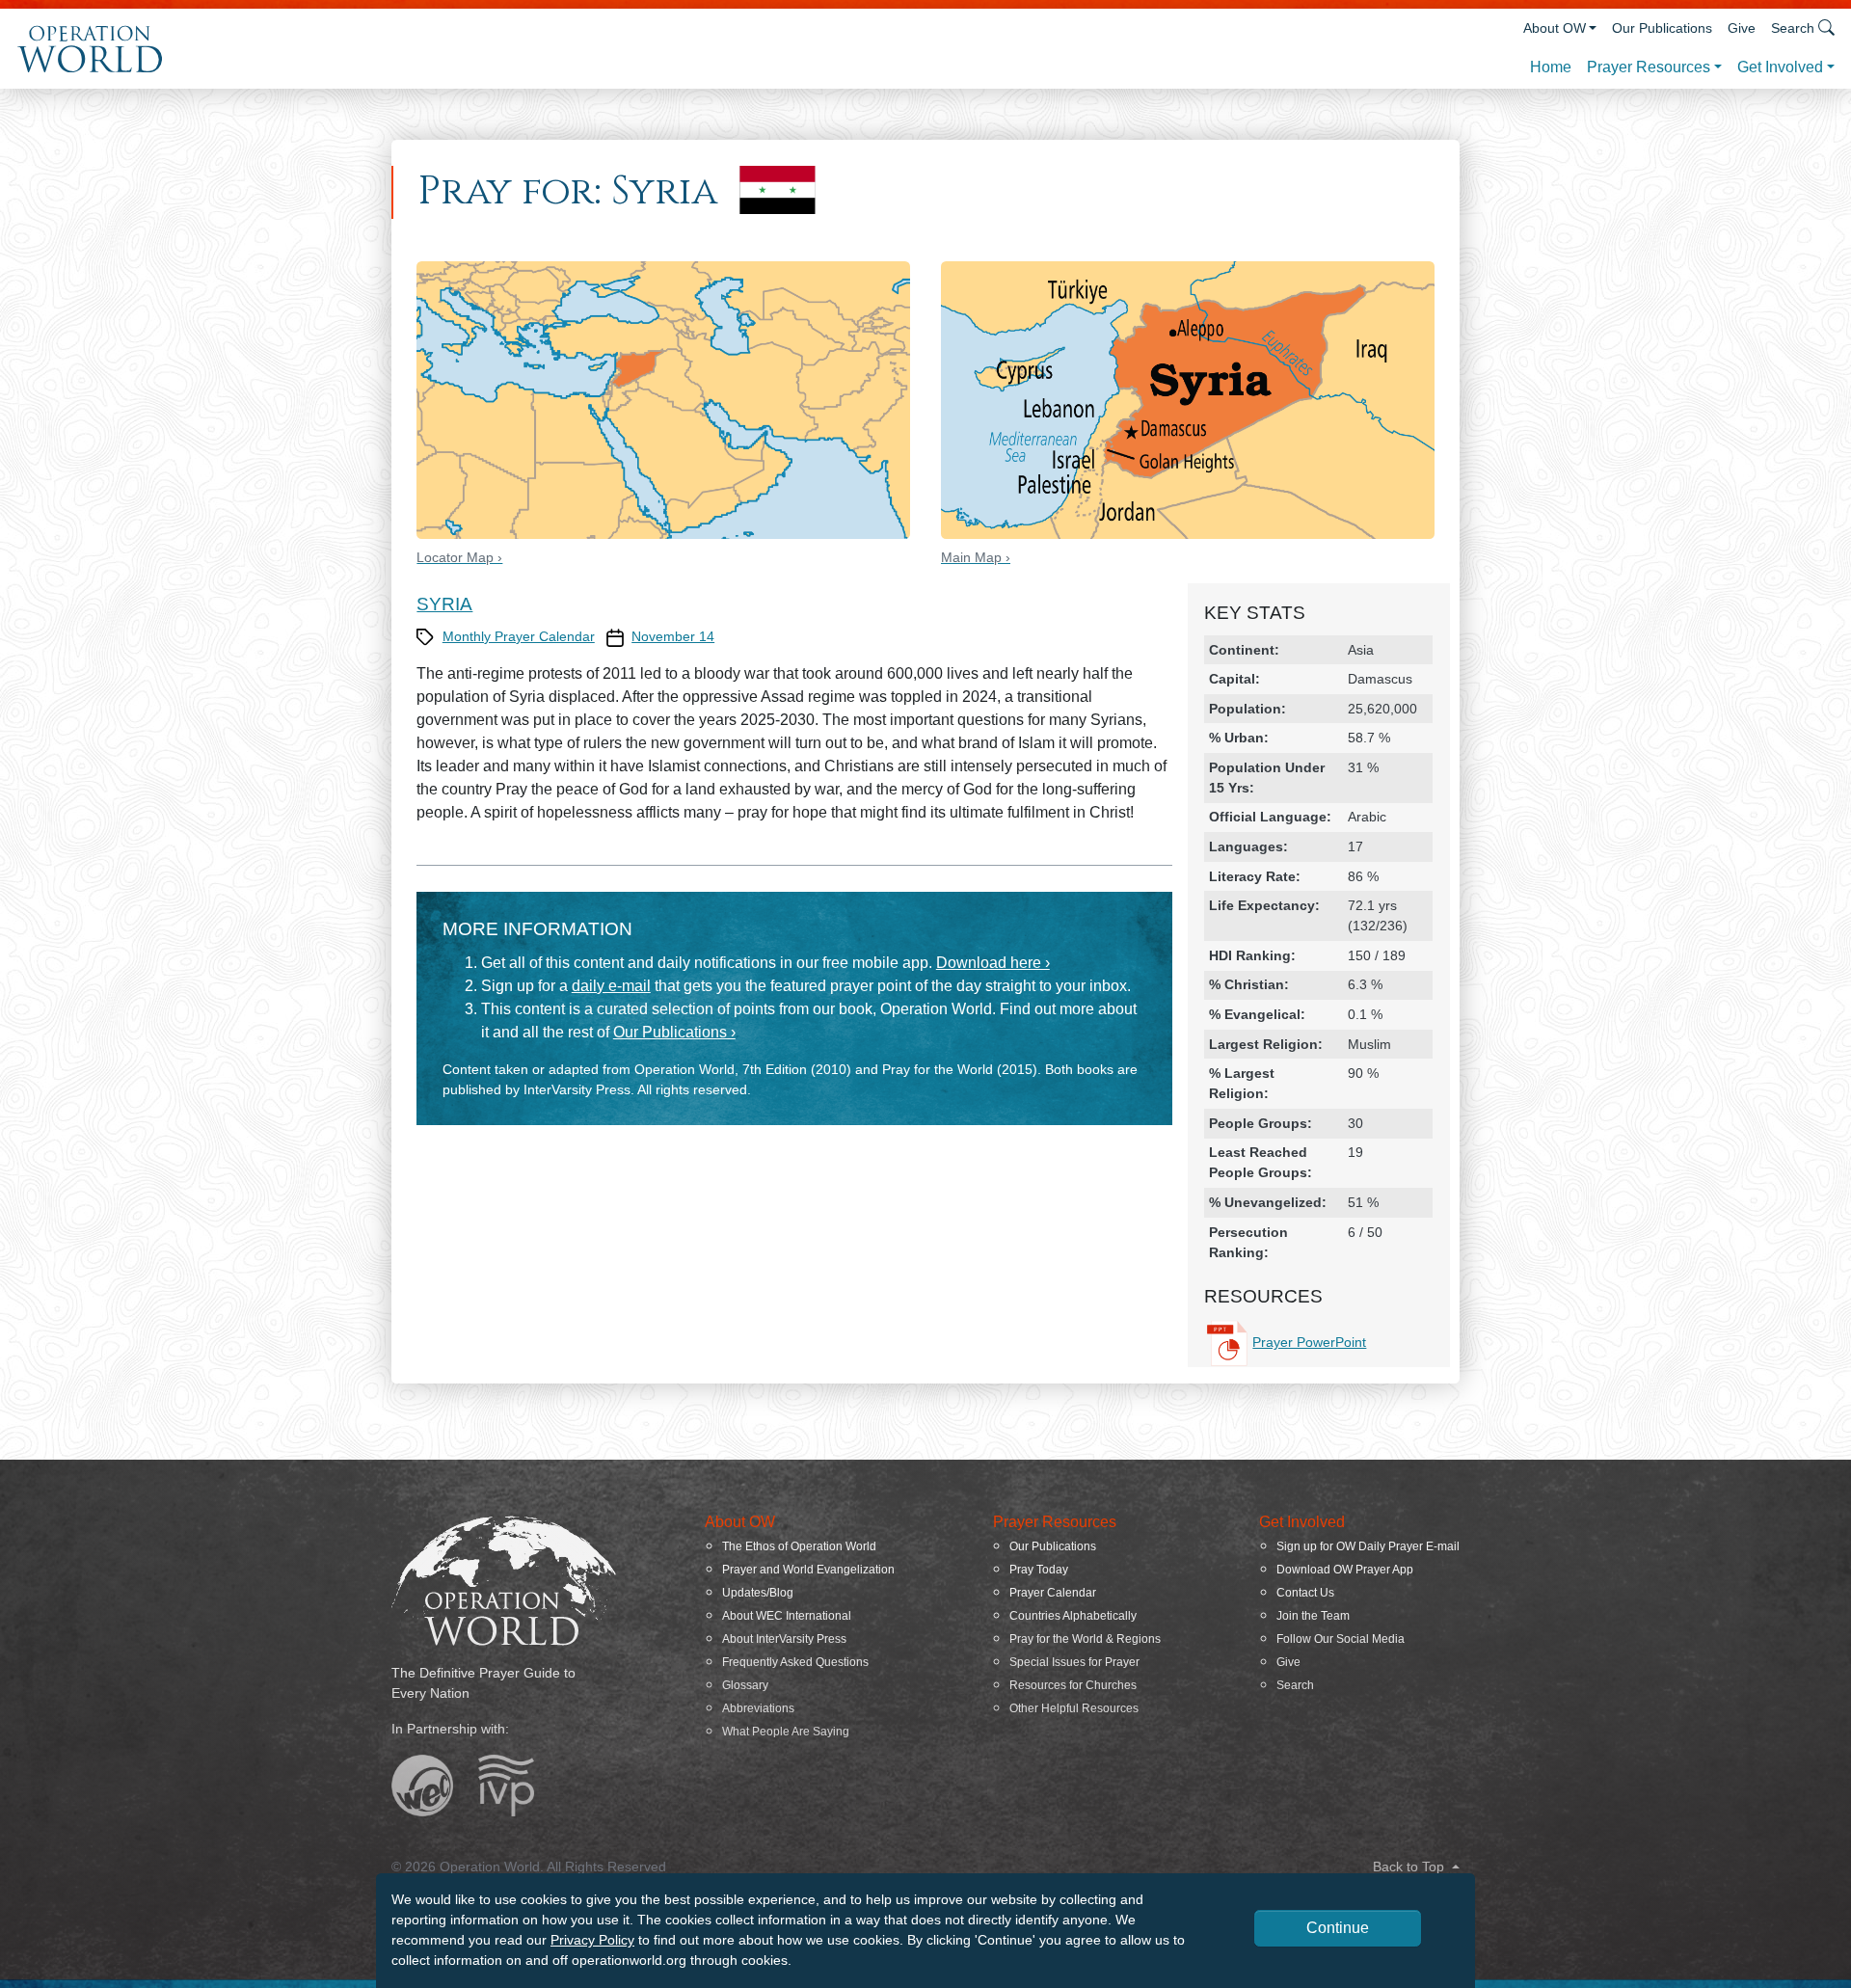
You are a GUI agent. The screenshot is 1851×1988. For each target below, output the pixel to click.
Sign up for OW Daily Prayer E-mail (1368, 1546)
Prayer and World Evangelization (808, 1570)
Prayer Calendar (1053, 1593)
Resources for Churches (1073, 1685)
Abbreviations (758, 1708)
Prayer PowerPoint (1309, 1342)
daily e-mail (611, 986)
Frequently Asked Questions (795, 1662)
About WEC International (787, 1616)
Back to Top (1410, 1867)
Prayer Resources (1649, 67)
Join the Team (1313, 1616)
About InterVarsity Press (784, 1639)
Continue (1338, 1928)
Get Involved (1780, 67)
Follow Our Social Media (1341, 1639)
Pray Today (1039, 1570)
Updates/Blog (758, 1593)
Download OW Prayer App (1345, 1570)
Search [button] (1793, 28)
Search (1295, 1685)
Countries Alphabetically (1073, 1616)
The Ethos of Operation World (799, 1546)
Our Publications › (674, 1032)
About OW (1555, 28)
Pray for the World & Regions (1085, 1639)
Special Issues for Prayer (1074, 1662)
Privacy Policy (592, 1940)
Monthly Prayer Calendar (519, 636)
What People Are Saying (786, 1732)
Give (1742, 28)
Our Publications (1662, 28)
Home (1551, 67)
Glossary (745, 1685)
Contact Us (1305, 1593)
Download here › (993, 963)
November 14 (673, 636)
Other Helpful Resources (1074, 1708)
